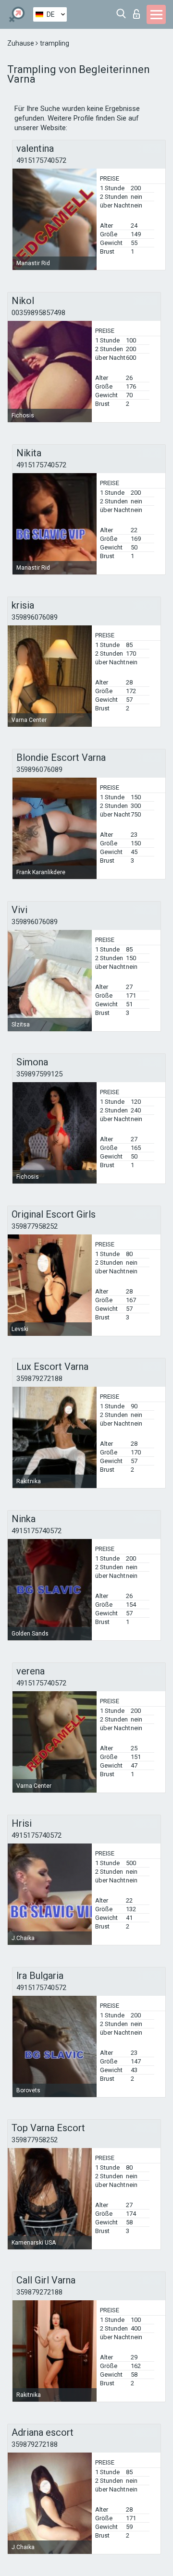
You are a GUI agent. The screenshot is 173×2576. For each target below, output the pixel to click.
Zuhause (21, 43)
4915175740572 (41, 160)
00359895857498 (38, 313)
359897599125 (39, 1074)
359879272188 (39, 1379)
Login (139, 11)
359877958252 (35, 1226)
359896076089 (35, 617)
